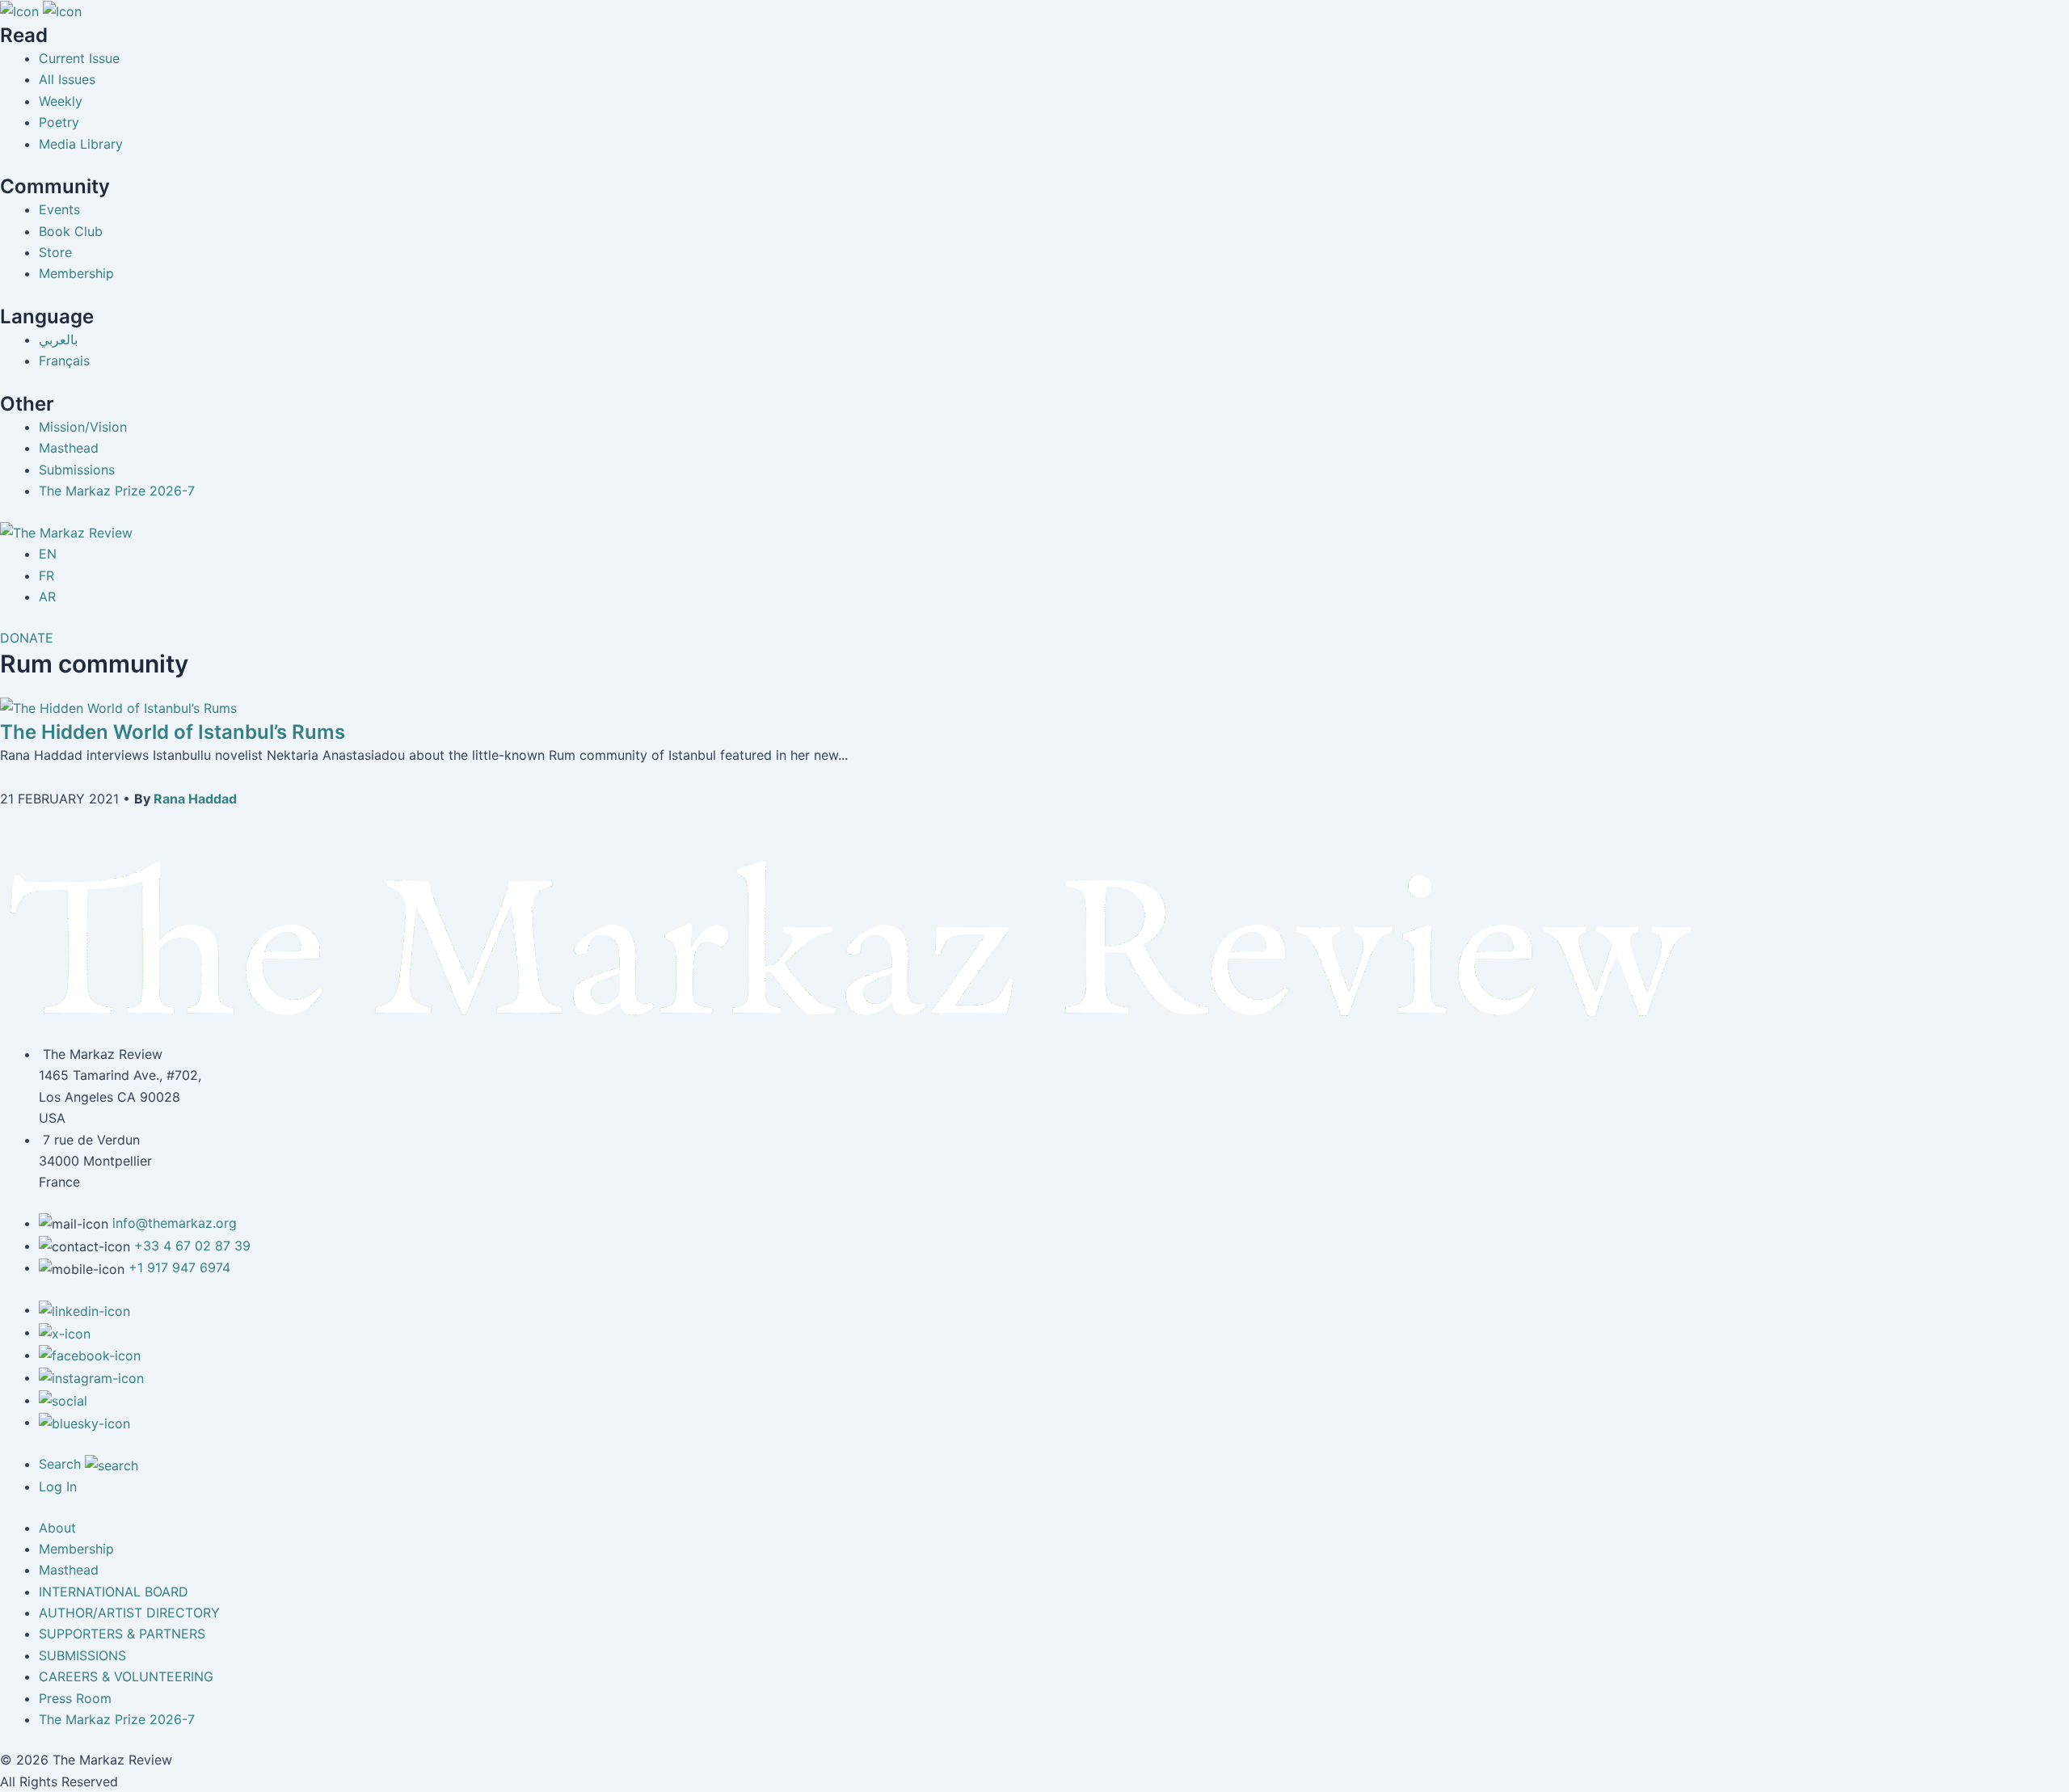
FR (46, 576)
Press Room (75, 1698)
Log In (58, 1486)
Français (64, 361)
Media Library (81, 144)
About (57, 1528)
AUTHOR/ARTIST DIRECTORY (129, 1613)
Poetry (59, 122)
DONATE (27, 638)
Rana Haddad (195, 799)
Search (62, 1464)
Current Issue (79, 58)
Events (59, 209)
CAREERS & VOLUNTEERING (126, 1676)
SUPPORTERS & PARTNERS (122, 1634)
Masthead (69, 448)
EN (48, 554)
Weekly (61, 101)
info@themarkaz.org (175, 1223)
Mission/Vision (83, 427)
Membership (76, 273)
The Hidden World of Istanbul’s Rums (173, 732)
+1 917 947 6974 (179, 1267)
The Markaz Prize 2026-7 (117, 491)
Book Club (71, 231)
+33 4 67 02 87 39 (192, 1246)
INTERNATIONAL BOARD (114, 1592)
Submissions (77, 470)
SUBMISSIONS (82, 1655)
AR (47, 597)
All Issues (67, 79)
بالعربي (58, 339)
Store (55, 252)
